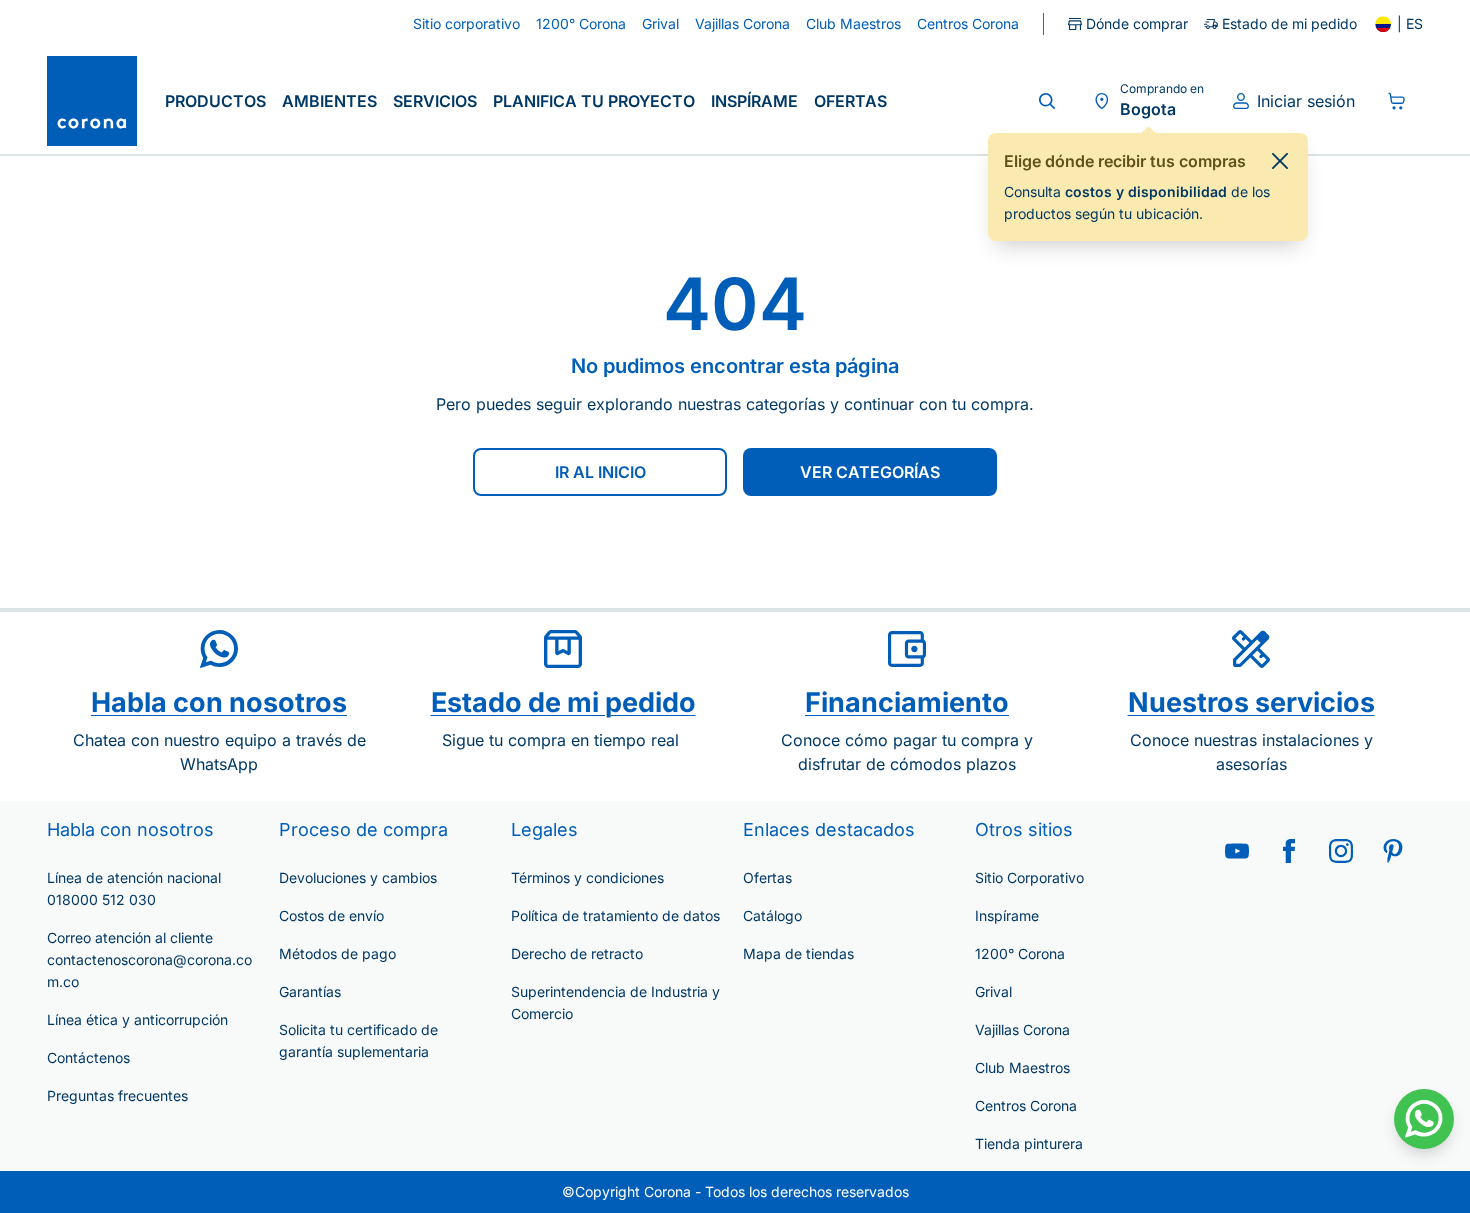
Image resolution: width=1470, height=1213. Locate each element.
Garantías (310, 991)
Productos (215, 101)
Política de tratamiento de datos (615, 915)
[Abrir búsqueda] (1047, 101)
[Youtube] (1237, 851)
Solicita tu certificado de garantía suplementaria (358, 1040)
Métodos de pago (337, 953)
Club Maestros (1022, 1067)
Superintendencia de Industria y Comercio (615, 1002)
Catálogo (772, 915)
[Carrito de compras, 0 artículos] (1397, 101)
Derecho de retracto (577, 953)
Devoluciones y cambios (358, 877)
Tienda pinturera (1029, 1143)
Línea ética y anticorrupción (137, 1019)
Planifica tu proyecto (594, 101)
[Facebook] (1289, 851)
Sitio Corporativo (1029, 877)
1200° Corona (1020, 953)
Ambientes (329, 101)
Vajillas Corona (1022, 1029)
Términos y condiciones (587, 877)
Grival (993, 991)
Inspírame (754, 101)
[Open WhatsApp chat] (1424, 1119)
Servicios (435, 101)
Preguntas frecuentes (117, 1095)
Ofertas (850, 101)
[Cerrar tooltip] (1280, 161)
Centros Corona (1026, 1105)
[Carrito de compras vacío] (1397, 101)
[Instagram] (1341, 851)
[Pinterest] (1393, 851)
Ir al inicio (600, 472)
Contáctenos (88, 1057)
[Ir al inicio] (92, 101)
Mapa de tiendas (798, 953)
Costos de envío (331, 915)
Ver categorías (870, 472)
